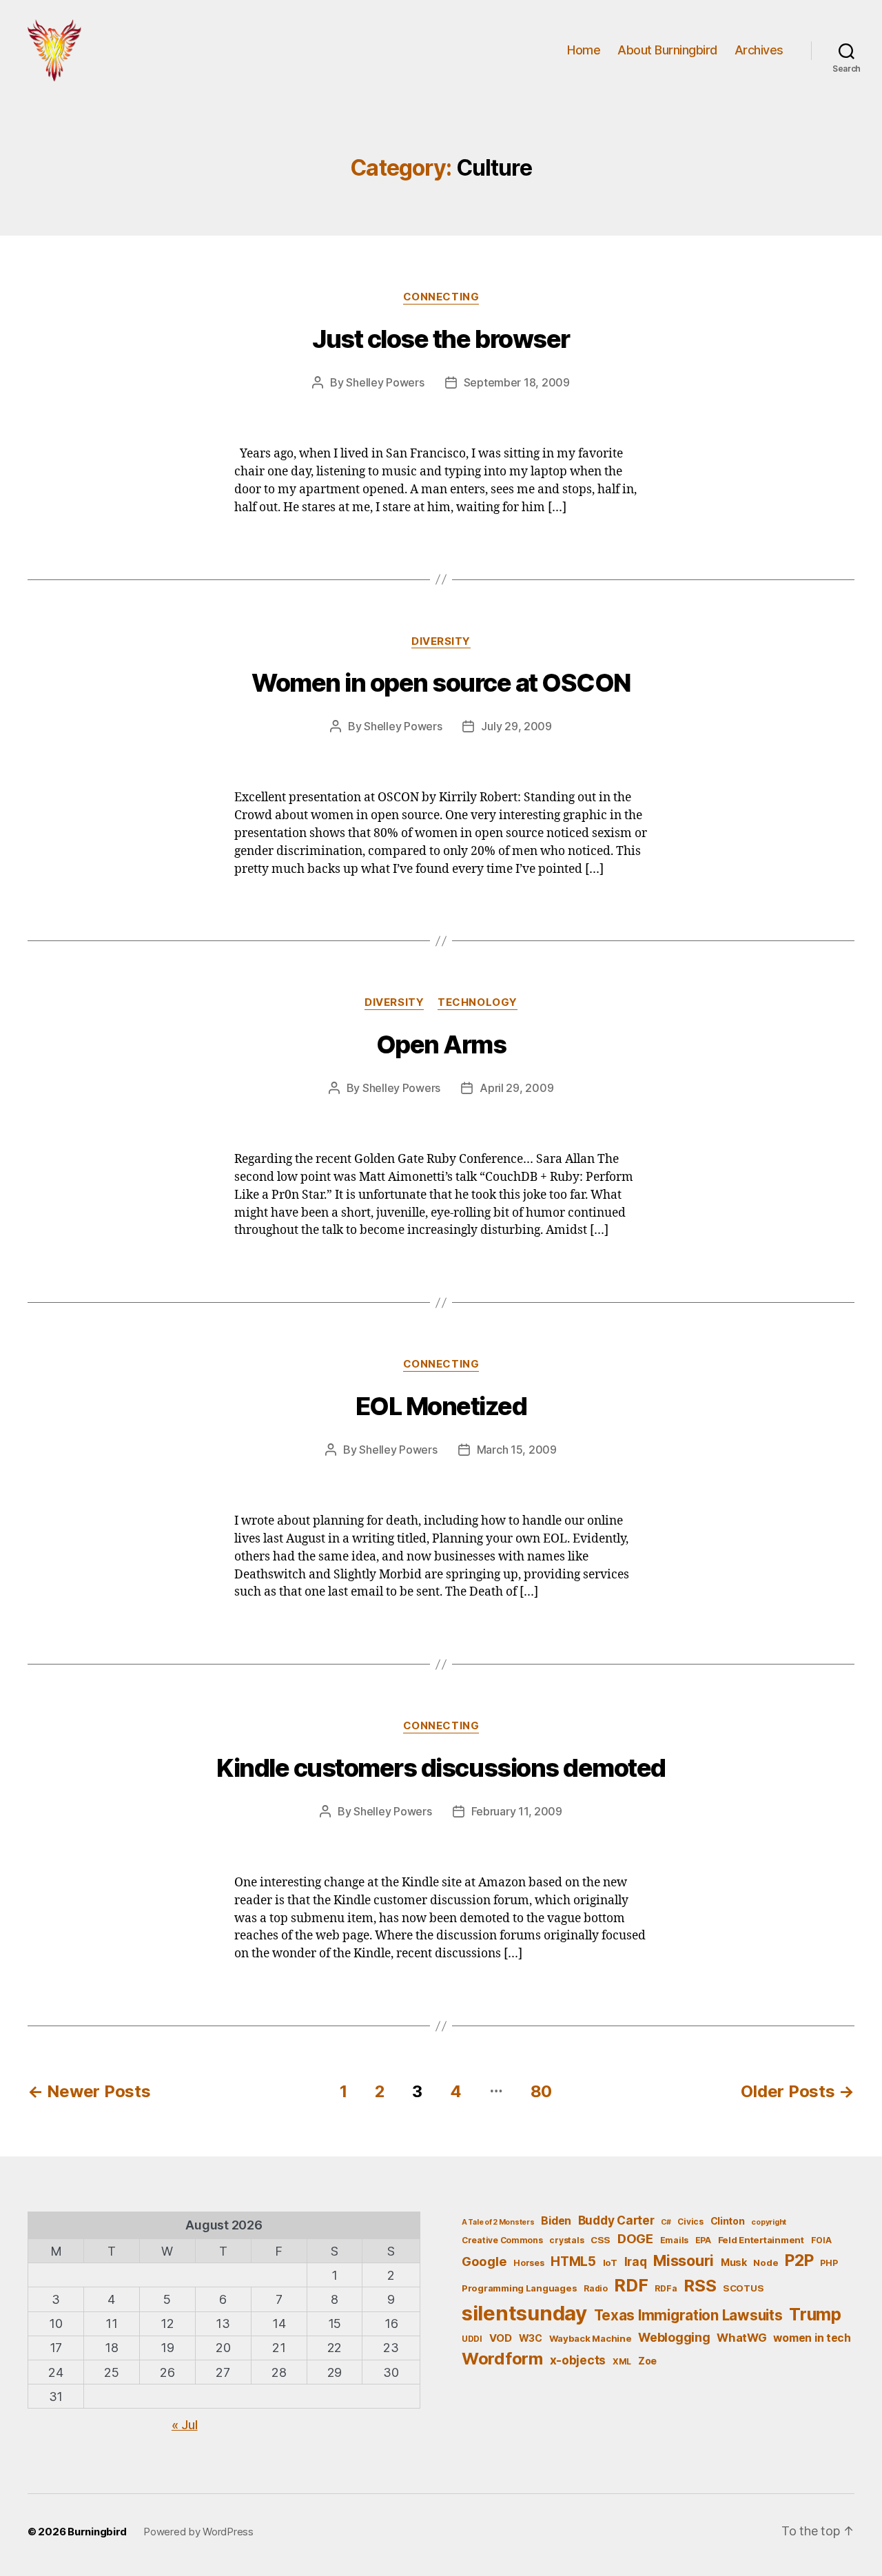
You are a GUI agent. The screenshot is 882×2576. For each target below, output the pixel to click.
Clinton (728, 2221)
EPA (703, 2240)
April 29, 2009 (516, 1088)
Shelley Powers (385, 382)
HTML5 (573, 2261)
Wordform (502, 2359)
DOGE (635, 2238)
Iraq (636, 2261)
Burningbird (97, 2532)
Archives (759, 50)
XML (622, 2361)
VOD (501, 2338)
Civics (690, 2222)
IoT (610, 2263)
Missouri (684, 2260)
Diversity (441, 641)
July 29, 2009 (516, 726)
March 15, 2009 (517, 1450)
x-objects (578, 2360)
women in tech (812, 2338)
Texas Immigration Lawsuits (688, 2315)
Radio (596, 2288)
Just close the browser (441, 339)
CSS (601, 2240)
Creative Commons (502, 2240)
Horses (529, 2263)
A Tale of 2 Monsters (498, 2222)
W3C (531, 2338)
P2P (799, 2260)
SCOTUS (743, 2288)
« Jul (185, 2425)
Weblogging (674, 2337)
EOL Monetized (441, 1406)
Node (766, 2263)
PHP (829, 2263)
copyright (769, 2222)
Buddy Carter (616, 2220)
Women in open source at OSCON (441, 683)
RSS (700, 2286)
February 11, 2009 (517, 1811)
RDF (631, 2285)
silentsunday (524, 2313)
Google (484, 2261)
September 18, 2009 (517, 382)
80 (541, 2091)
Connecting (441, 297)
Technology (478, 1002)
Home (584, 50)
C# (666, 2222)
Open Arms (441, 1044)
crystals (566, 2240)
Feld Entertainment (761, 2240)
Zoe (647, 2361)
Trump (815, 2314)
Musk (734, 2262)
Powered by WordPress (198, 2532)
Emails (674, 2240)
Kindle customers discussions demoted (441, 1768)
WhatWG (741, 2338)
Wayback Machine (591, 2338)
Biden (556, 2221)
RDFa (666, 2288)
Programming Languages (519, 2288)
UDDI (472, 2339)
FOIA (821, 2240)
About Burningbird (667, 50)
